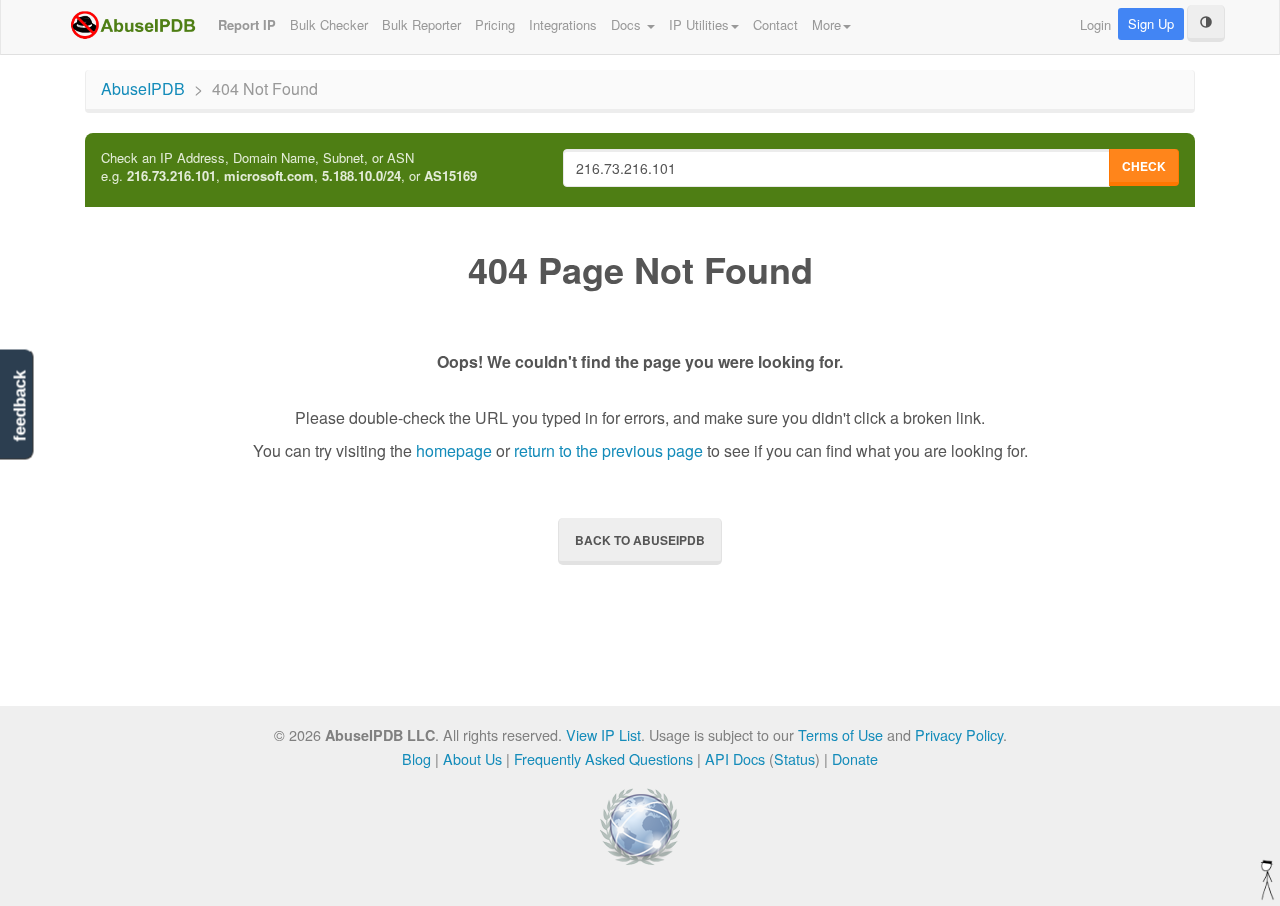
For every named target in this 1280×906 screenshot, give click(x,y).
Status (794, 758)
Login (1095, 24)
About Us (472, 758)
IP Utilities (699, 24)
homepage (454, 450)
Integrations (563, 24)
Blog (416, 758)
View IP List (603, 734)
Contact (775, 24)
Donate (855, 758)
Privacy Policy (959, 734)
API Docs (735, 758)
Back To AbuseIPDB (640, 540)
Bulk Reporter (421, 24)
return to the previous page (608, 450)
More (826, 24)
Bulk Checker (329, 24)
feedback (19, 406)
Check (1144, 166)
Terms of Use (840, 734)
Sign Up (1151, 23)
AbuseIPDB (143, 88)
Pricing (495, 24)
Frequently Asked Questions (603, 758)
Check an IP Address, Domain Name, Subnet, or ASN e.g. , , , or (289, 167)
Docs (628, 24)
